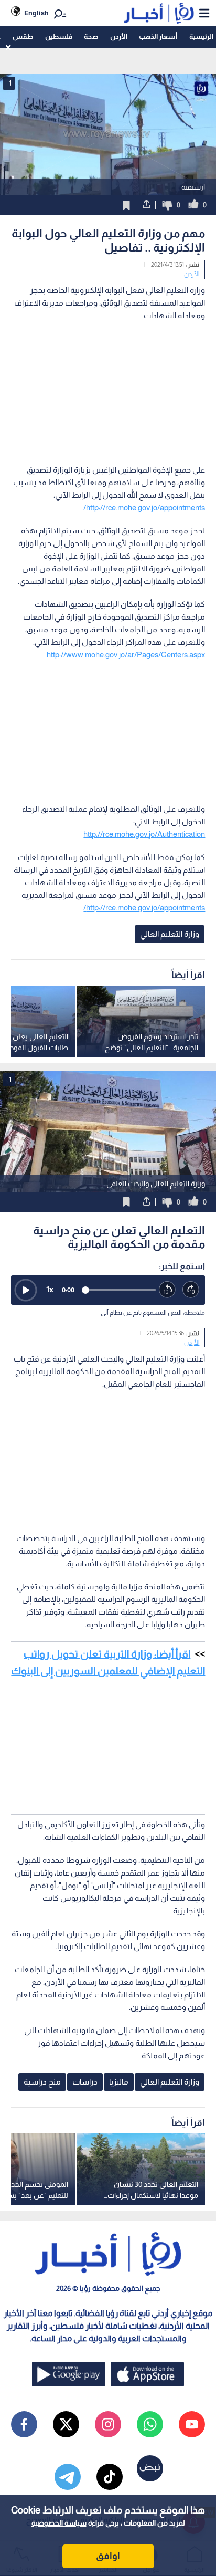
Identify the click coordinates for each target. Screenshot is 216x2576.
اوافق (108, 2556)
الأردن (119, 36)
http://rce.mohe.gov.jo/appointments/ (144, 507)
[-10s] (168, 1290)
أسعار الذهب (158, 36)
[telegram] (68, 2477)
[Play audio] (26, 1290)
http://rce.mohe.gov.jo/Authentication (144, 834)
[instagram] (108, 2424)
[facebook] (24, 2424)
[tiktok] (110, 2477)
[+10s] (191, 1290)
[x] (66, 2424)
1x (50, 1289)
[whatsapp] (150, 2424)
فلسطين (59, 36)
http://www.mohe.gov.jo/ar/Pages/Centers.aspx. (125, 655)
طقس (23, 36)
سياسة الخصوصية (59, 2523)
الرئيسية (201, 36)
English (36, 13)
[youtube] (192, 2424)
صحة (91, 36)
